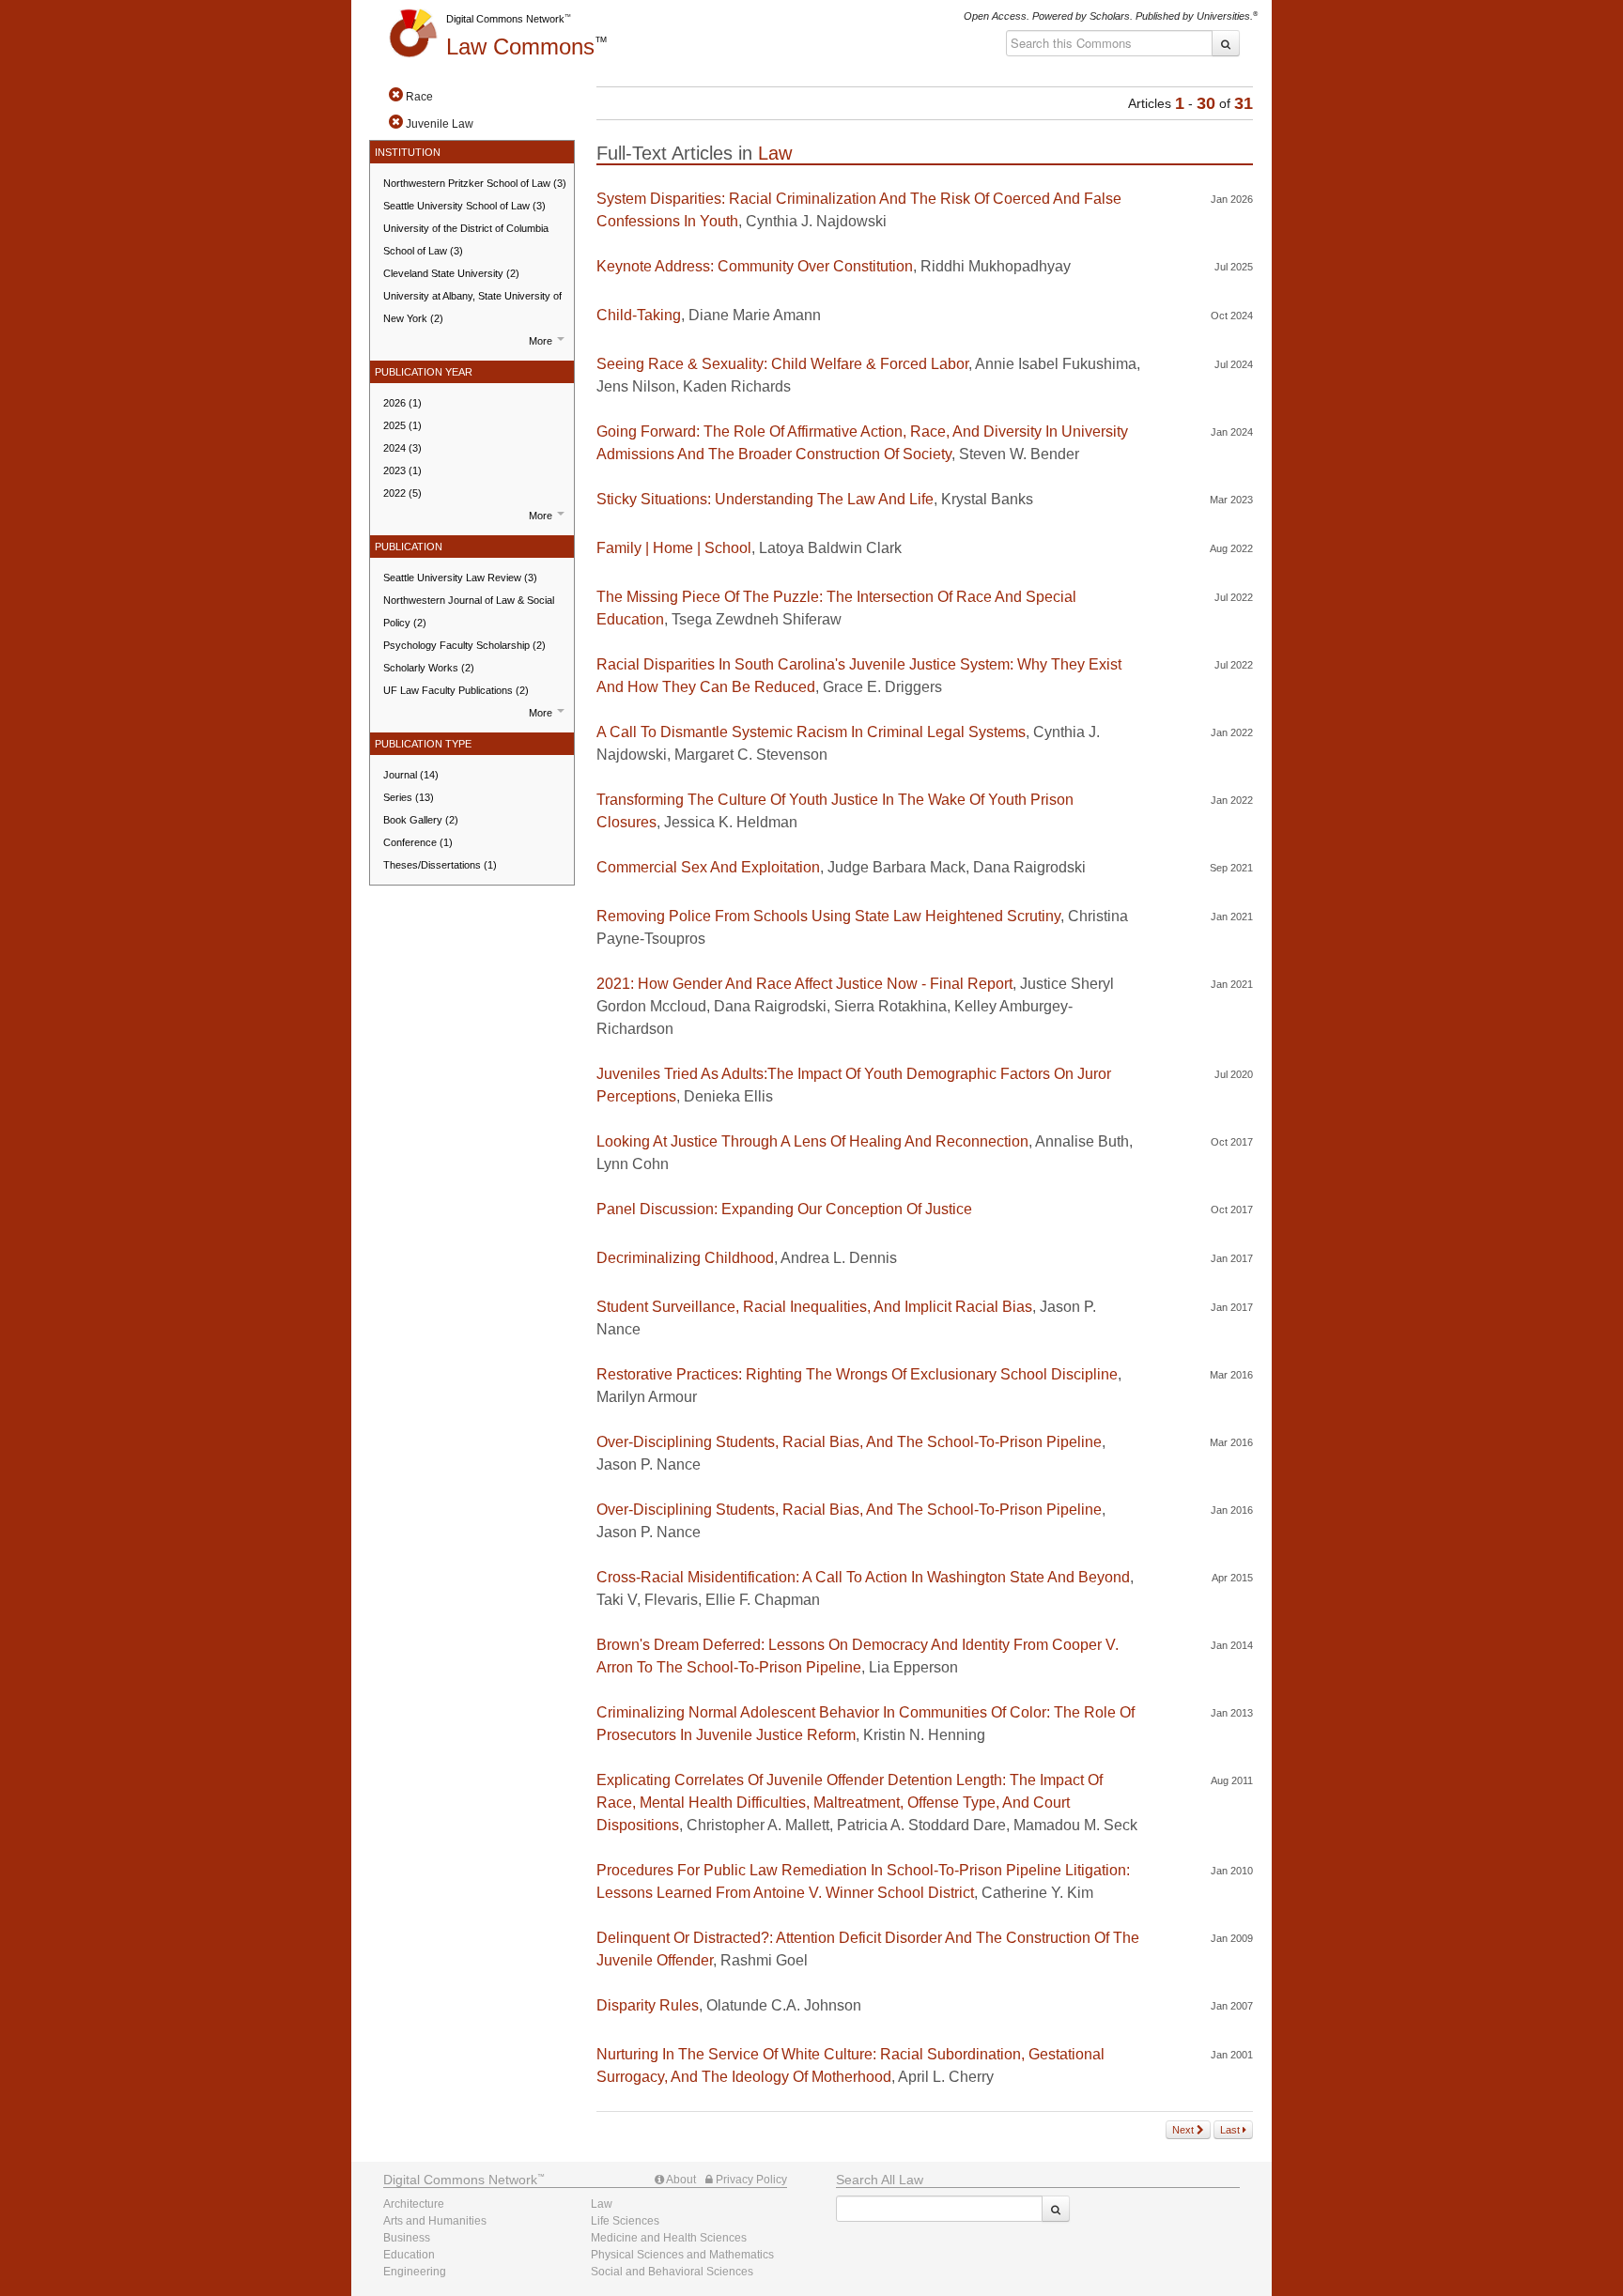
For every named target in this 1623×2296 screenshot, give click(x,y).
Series (409, 797)
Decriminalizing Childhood (685, 1258)
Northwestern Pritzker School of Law (475, 183)
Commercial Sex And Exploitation (708, 867)
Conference (418, 842)
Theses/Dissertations (440, 865)
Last (1231, 2130)
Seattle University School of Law (464, 206)
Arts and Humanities (435, 2221)
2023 (402, 470)
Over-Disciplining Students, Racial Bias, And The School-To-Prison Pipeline (849, 1442)
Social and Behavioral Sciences (672, 2272)
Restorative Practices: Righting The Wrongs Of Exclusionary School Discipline (857, 1374)
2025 (402, 425)
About (680, 2180)
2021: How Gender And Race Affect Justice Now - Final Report (804, 984)
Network (460, 2180)
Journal (411, 775)
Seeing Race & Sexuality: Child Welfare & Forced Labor (782, 364)
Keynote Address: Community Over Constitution (755, 266)
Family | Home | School (674, 548)
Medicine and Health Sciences (669, 2238)
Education (409, 2255)
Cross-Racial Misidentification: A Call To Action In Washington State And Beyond (863, 1577)
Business (407, 2238)
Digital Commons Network (505, 19)
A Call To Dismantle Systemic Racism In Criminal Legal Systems (811, 732)
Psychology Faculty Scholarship (464, 645)
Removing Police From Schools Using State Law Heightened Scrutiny (828, 916)
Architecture (414, 2204)
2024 (402, 448)
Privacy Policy (750, 2180)
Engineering (415, 2272)
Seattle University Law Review (460, 578)
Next (1184, 2130)
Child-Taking (639, 315)
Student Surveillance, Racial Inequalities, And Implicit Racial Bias (814, 1307)
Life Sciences (625, 2221)
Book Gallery (421, 820)
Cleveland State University (451, 273)
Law (520, 46)
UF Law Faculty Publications (456, 690)
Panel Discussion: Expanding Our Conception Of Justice (784, 1209)
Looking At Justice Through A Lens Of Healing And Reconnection (812, 1141)
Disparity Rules (648, 2005)
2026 (402, 403)
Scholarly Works (429, 668)
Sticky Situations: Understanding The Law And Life (765, 499)
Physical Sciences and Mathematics (682, 2255)
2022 (402, 493)
